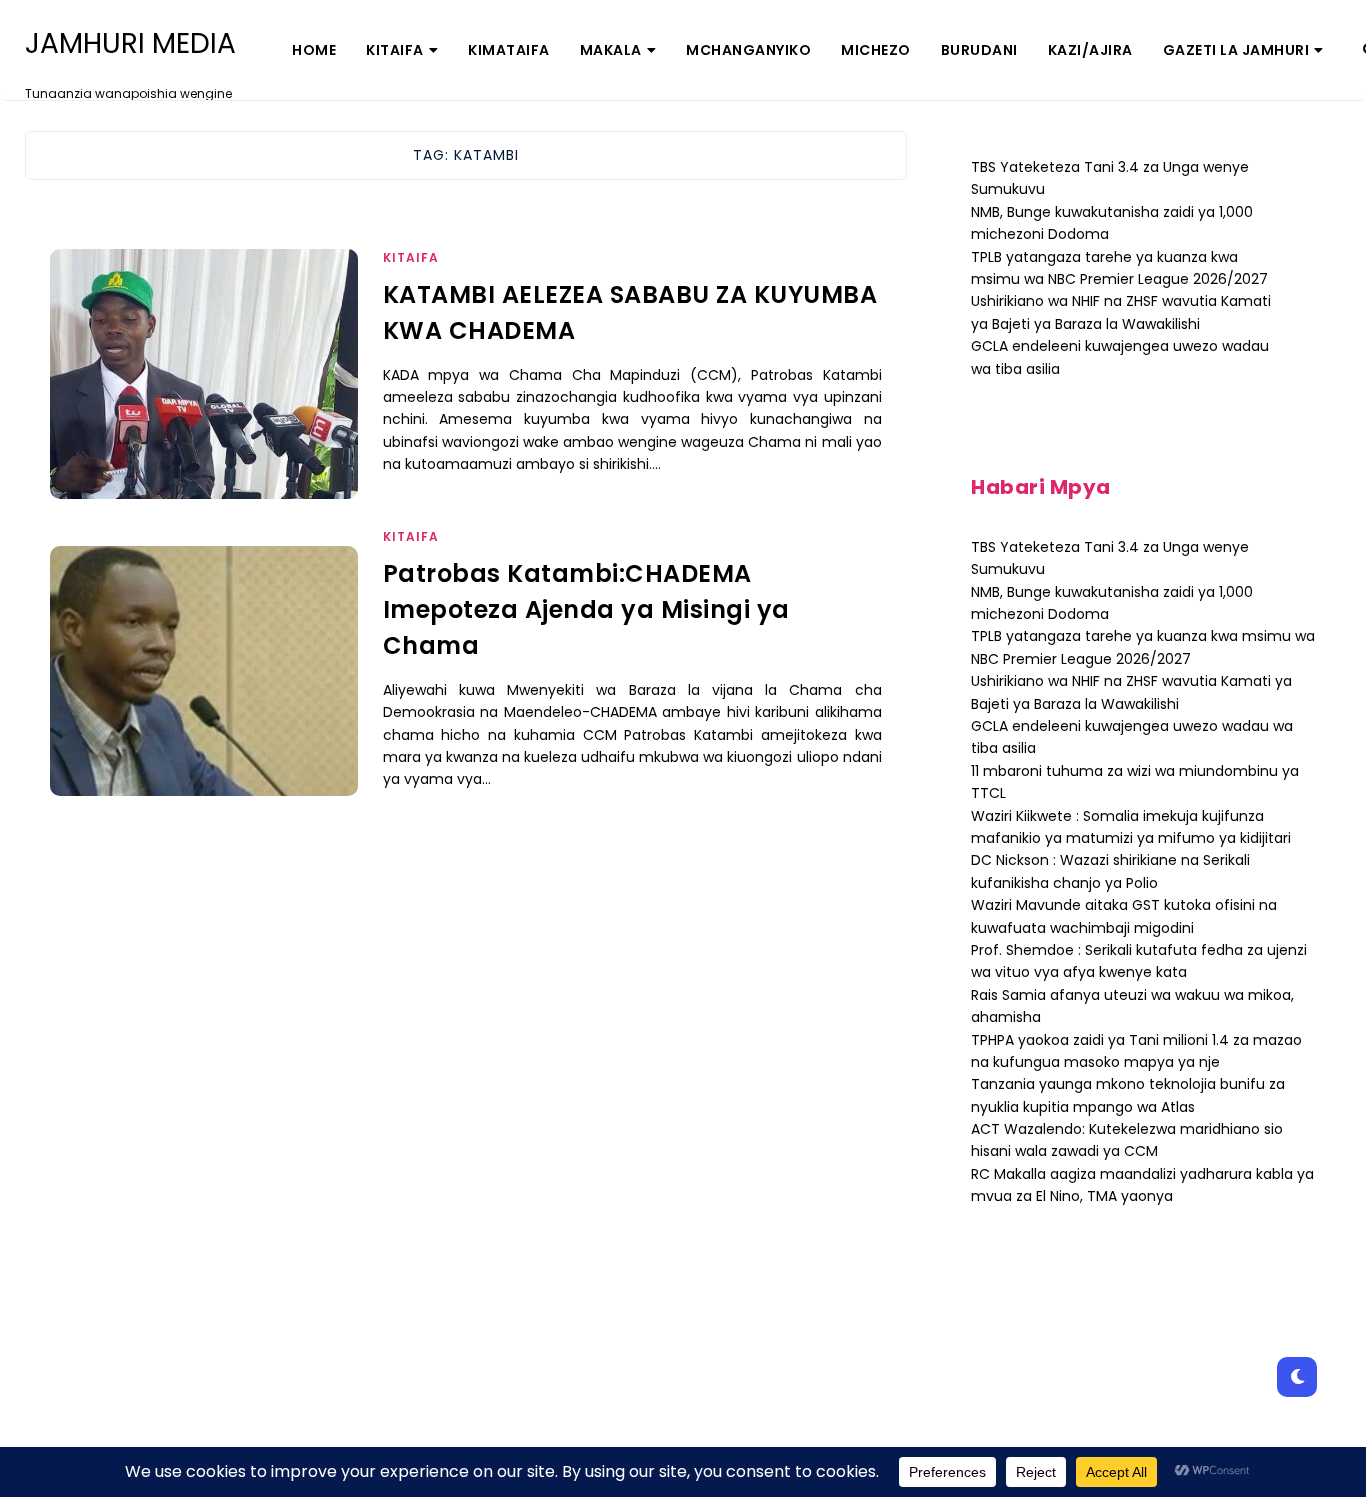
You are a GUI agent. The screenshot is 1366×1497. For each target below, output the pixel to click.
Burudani (979, 50)
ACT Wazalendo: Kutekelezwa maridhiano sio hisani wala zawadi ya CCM (1127, 1140)
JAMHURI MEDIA (130, 44)
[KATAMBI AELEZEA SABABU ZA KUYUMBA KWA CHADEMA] (204, 399)
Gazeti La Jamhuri (1236, 50)
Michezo (876, 50)
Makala (611, 50)
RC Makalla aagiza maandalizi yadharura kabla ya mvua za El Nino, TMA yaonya (1142, 1185)
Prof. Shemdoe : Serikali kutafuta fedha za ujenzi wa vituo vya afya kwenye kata (1139, 961)
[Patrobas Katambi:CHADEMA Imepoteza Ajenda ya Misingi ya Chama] (204, 696)
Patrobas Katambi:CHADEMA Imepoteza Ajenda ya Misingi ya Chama (586, 609)
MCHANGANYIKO (748, 50)
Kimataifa (509, 50)
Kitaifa (395, 50)
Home (314, 50)
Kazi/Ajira (1090, 50)
